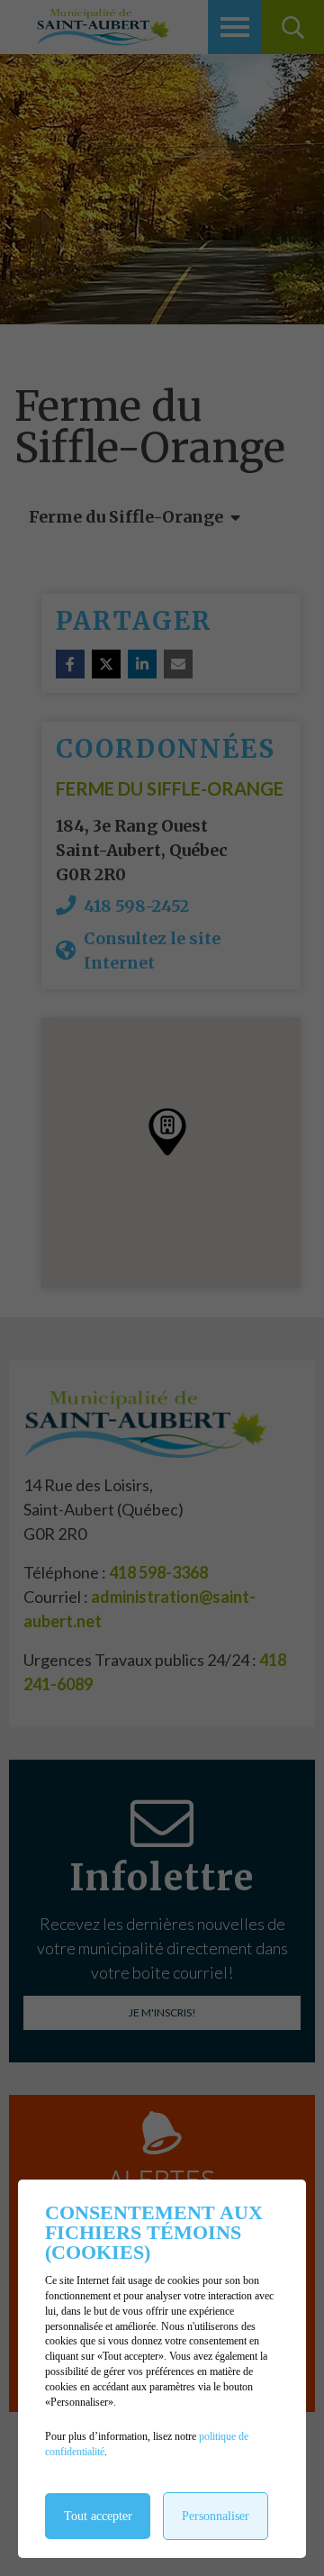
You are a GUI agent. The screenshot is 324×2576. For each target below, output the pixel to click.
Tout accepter (98, 2516)
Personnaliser (216, 2516)
